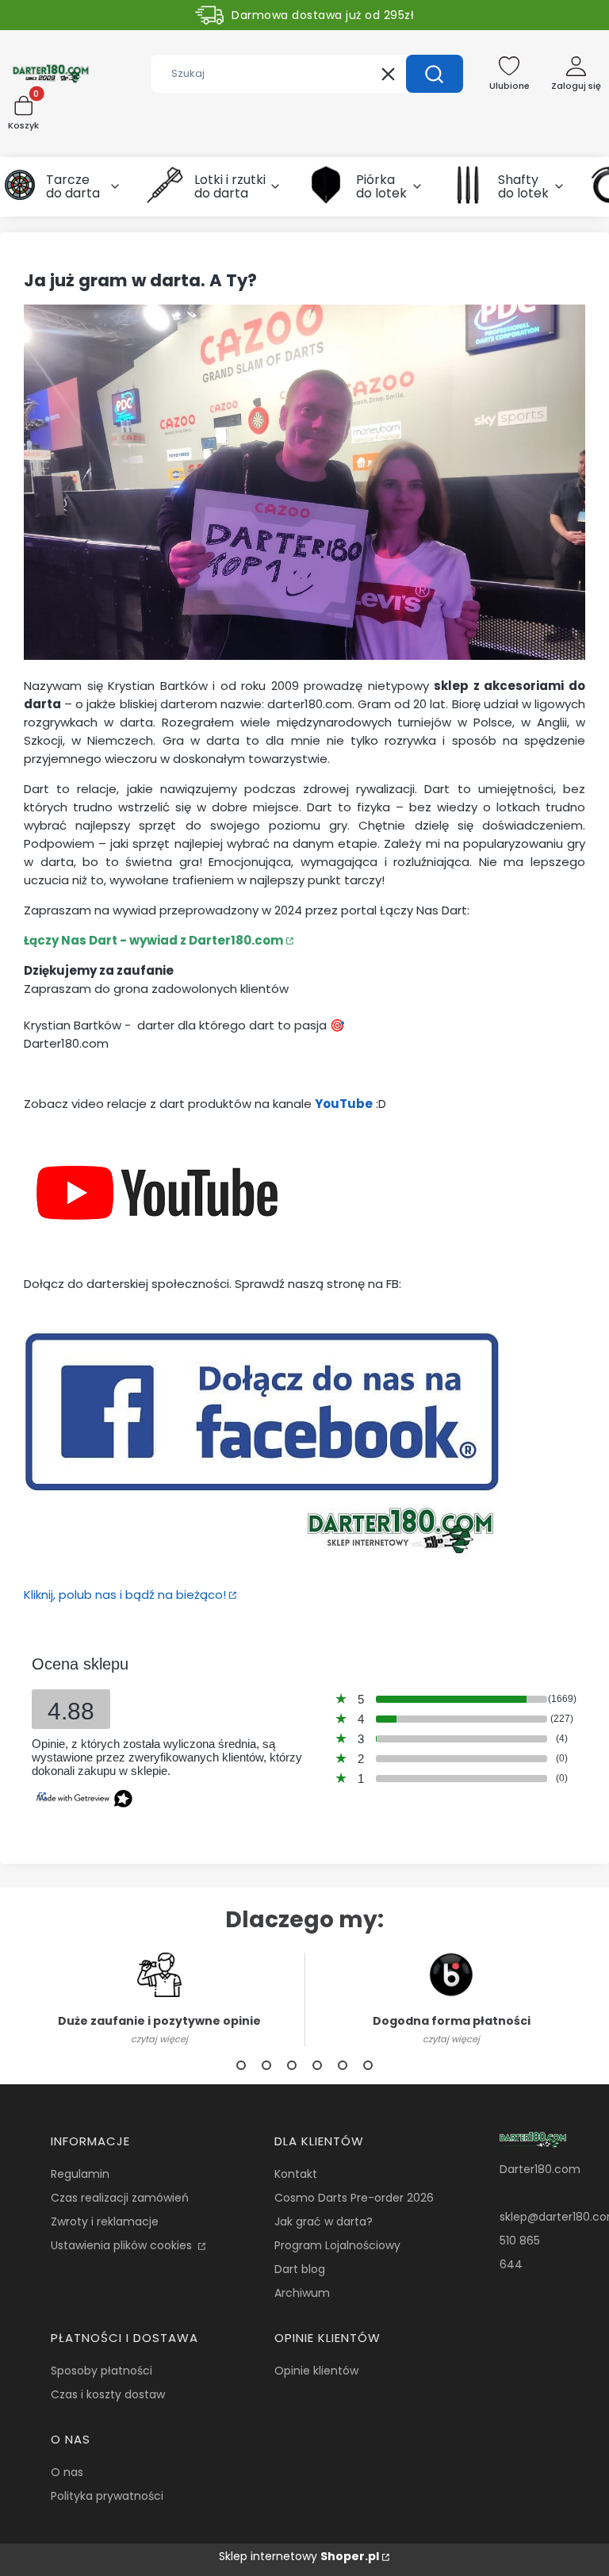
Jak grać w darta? (324, 2221)
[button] (435, 74)
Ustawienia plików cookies (123, 2245)
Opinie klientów (316, 2371)
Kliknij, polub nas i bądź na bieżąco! (125, 1595)
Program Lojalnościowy (337, 2245)
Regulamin (80, 2174)
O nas (67, 2472)
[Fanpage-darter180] (262, 1564)
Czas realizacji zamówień (120, 2198)
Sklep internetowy (299, 2556)
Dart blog (300, 2269)
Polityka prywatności (107, 2496)
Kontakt (296, 2174)
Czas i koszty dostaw (108, 2394)
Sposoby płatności (101, 2371)
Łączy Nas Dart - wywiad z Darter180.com (153, 940)
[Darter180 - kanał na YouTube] (157, 1253)
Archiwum (302, 2293)
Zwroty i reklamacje (105, 2221)
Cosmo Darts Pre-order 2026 (354, 2198)
